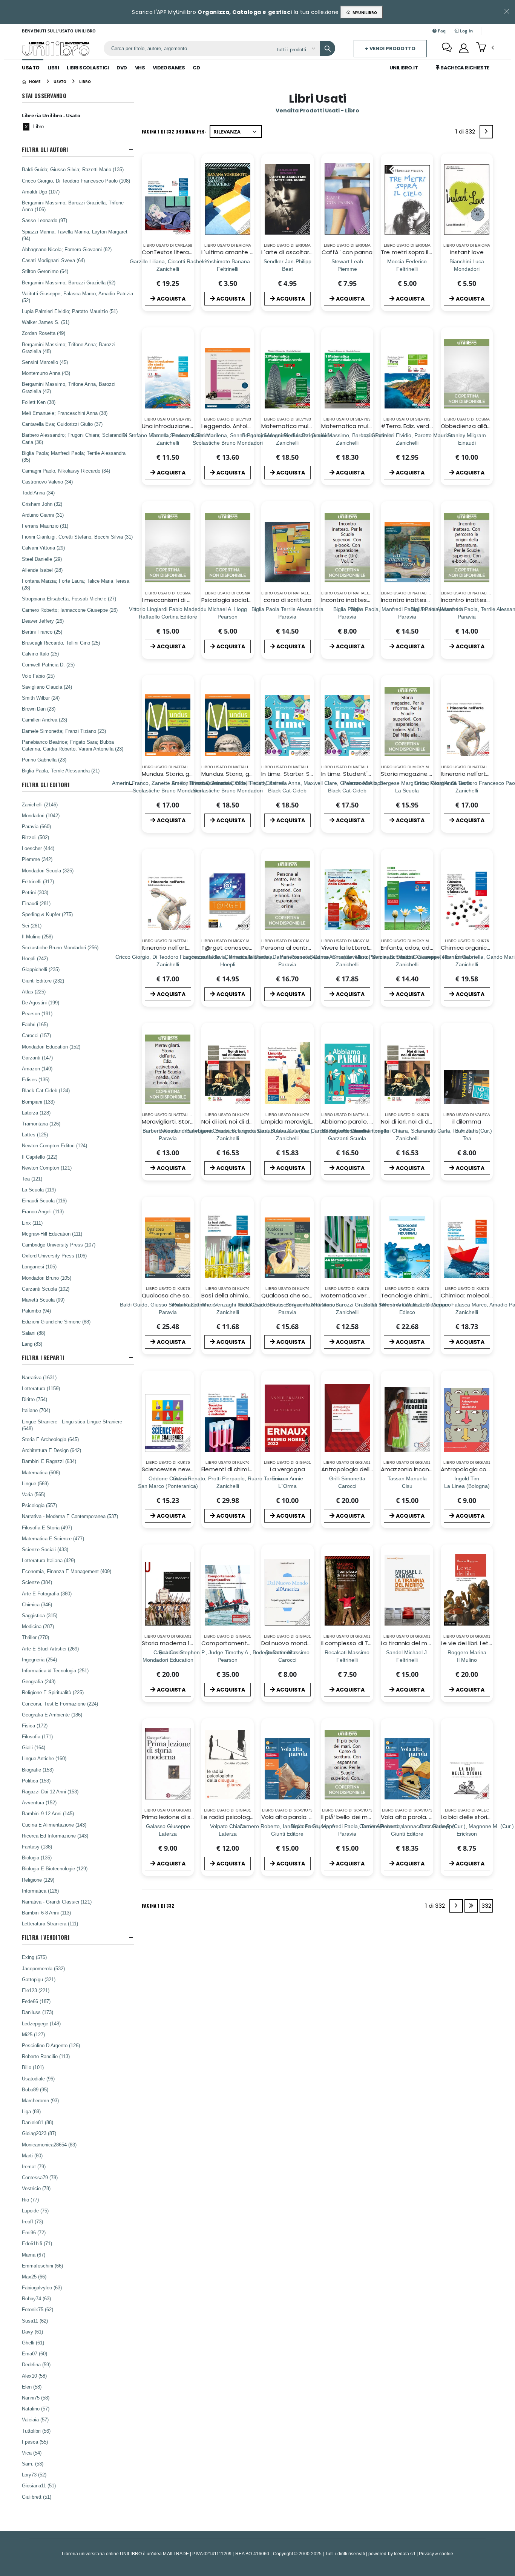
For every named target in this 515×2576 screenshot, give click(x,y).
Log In (466, 31)
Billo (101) (33, 2067)
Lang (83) (32, 1344)
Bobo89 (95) (35, 2089)
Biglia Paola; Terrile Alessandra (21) (61, 771)
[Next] (486, 132)
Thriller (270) (35, 1637)
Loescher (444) (38, 848)
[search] (328, 48)
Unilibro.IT (404, 68)
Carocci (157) (36, 1035)
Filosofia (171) (37, 1736)
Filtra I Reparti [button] (43, 1358)
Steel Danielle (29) (42, 559)
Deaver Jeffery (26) (43, 621)
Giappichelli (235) (41, 969)
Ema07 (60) (34, 2353)
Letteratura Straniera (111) (50, 1924)
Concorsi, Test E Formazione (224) (60, 1704)
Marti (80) (32, 2155)
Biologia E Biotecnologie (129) (55, 1868)
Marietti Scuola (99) (43, 1300)
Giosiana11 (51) (39, 2485)
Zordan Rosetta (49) (44, 333)
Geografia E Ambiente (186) (52, 1715)
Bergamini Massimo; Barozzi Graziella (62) (69, 282)
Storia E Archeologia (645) (50, 1439)
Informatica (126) (40, 1891)
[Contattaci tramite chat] (447, 48)
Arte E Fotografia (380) (47, 1593)
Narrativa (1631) (39, 1377)
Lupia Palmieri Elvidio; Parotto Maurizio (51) (70, 311)
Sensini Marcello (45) (45, 362)
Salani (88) (34, 1333)
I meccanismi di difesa (173, 600)
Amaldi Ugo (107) (41, 192)
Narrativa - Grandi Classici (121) (57, 1902)
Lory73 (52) (34, 2475)
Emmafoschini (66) (42, 2266)
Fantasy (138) (37, 1847)
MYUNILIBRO (364, 12)
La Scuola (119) (39, 1190)
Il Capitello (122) (40, 1157)
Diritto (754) (34, 1399)
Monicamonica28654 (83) (49, 2145)
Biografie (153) (38, 1770)
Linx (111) (32, 1223)
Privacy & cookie (436, 2554)
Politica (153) (36, 1781)
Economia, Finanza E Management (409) (67, 1571)
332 (486, 1906)
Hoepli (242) (35, 958)
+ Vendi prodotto (390, 48)
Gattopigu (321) (39, 1979)
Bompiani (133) (38, 1102)
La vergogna (287, 1469)
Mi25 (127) (33, 2034)
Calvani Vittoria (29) (43, 548)
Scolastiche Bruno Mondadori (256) (60, 947)
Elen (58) (32, 2387)
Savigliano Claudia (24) (47, 687)
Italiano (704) (36, 1410)
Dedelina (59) (36, 2364)
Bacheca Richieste (464, 68)
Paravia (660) (36, 826)
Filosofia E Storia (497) (47, 1527)
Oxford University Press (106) (54, 1256)
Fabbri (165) (35, 1024)
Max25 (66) (34, 2277)
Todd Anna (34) (38, 493)
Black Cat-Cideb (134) (46, 1090)
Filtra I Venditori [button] (45, 1937)
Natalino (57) (36, 2409)
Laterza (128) (36, 1113)
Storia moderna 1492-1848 (179, 1643)
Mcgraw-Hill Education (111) (52, 1234)
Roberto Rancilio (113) (46, 2056)
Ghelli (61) (33, 2343)
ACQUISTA (171, 299)
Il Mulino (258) (37, 936)
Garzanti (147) (37, 1058)
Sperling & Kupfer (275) (47, 914)
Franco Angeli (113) (43, 1211)
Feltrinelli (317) (38, 881)
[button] (485, 48)
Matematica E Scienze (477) (53, 1538)
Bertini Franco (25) (42, 632)
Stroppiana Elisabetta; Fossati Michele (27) (69, 599)
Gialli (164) (34, 1747)
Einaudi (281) (36, 903)
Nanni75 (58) (36, 2398)
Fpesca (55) (35, 2442)
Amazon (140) (37, 1068)
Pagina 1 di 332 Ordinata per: (174, 131)
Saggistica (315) (40, 1615)
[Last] (471, 1906)
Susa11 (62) (35, 2321)
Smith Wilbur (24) (41, 698)
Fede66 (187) (36, 2001)
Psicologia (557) (39, 1505)
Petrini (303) (35, 892)
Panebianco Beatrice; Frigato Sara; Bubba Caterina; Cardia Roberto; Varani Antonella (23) (73, 745)
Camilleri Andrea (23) (44, 720)
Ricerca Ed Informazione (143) (55, 1836)
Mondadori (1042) (41, 815)
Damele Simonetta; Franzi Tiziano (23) (64, 731)
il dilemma (467, 1121)
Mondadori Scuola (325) (48, 870)
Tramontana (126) (41, 1124)
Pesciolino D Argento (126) (51, 2045)
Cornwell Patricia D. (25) (48, 665)
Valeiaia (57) (35, 2419)
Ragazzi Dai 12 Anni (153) (50, 1792)
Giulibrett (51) (37, 2497)
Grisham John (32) (42, 504)
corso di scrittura (287, 600)
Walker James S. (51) (46, 322)
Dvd (122, 68)
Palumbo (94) (36, 1311)
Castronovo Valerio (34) (47, 482)
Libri (53, 68)
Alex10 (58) (34, 2376)
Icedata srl (405, 2554)
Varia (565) (34, 1494)
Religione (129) (38, 1880)
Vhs (140, 68)
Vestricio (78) (36, 2188)
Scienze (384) (37, 1582)
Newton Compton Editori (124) (54, 1145)
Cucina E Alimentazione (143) (54, 1825)
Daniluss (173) (38, 2012)
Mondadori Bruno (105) (47, 1278)
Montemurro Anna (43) (46, 373)
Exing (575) (34, 1957)
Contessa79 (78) (40, 2177)
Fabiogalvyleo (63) (42, 2287)
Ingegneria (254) (39, 1660)
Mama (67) (34, 2255)
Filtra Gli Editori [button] (45, 785)
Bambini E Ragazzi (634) (49, 1461)
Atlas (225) (34, 992)
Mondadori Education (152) (51, 1047)
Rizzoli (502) (35, 837)
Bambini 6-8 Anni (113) (46, 1913)
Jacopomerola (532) (43, 1968)
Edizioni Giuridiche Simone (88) (56, 1322)
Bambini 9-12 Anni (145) (48, 1813)
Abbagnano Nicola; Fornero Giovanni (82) (67, 249)
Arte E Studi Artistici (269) (50, 1649)
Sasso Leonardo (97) (44, 220)
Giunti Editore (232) (43, 981)
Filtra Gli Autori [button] (45, 150)
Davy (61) (32, 2332)
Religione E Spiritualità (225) (53, 1692)
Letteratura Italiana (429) (48, 1560)
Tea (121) (32, 1179)
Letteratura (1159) (41, 1388)
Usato (31, 68)
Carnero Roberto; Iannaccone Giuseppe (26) (70, 610)
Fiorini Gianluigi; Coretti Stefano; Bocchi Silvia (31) (77, 537)
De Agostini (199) (41, 1002)
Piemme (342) (37, 859)
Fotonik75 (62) (38, 2309)
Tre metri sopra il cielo (412, 252)
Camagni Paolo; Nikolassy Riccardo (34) (66, 471)
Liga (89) (31, 2111)
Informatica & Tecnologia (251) (55, 1670)
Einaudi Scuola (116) (44, 1200)
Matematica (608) (41, 1472)
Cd (196, 68)
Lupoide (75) (35, 2211)
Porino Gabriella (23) (44, 760)
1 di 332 (467, 133)
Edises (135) (36, 1079)
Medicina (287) (38, 1626)
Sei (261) (32, 926)
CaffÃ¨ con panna (347, 252)
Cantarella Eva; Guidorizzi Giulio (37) (62, 424)
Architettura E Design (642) (51, 1450)
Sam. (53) (33, 2464)
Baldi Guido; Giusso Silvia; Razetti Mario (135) (73, 169)
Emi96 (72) (34, 2232)
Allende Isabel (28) (42, 570)
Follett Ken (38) (39, 402)
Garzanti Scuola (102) (46, 1289)
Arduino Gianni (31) (43, 515)
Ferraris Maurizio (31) (45, 526)
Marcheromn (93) (40, 2100)
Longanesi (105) (39, 1267)
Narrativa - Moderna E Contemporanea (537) (70, 1516)
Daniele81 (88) (38, 2122)
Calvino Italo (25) (40, 654)
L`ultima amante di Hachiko (240, 252)
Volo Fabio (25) (38, 676)
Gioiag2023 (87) (39, 2133)
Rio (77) (30, 2200)
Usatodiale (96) (38, 2079)
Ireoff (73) (32, 2221)
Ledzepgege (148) (41, 2023)
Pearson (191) (37, 1013)
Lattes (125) (35, 1134)
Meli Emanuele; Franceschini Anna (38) (65, 413)
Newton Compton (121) (47, 1168)
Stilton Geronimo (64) (45, 271)
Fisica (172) (35, 1726)
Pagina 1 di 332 (158, 1906)
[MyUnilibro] (464, 48)
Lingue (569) (35, 1483)
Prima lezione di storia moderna (187, 1817)
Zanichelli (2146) (40, 804)
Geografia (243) (39, 1681)
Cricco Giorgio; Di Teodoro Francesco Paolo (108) (76, 181)
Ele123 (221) (36, 1990)
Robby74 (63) (36, 2298)
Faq (441, 31)
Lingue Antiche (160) (44, 1758)
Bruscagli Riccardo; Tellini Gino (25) (61, 643)
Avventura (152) (39, 1802)
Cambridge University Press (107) (59, 1245)
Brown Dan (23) (39, 709)
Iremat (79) (34, 2166)
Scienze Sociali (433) (45, 1549)
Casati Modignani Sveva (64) (53, 260)
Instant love (467, 252)
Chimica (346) (37, 1604)
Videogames (169, 68)
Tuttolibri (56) (36, 2431)
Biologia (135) (37, 1858)
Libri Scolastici (88, 68)
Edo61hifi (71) (37, 2243)
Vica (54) (32, 2453)
